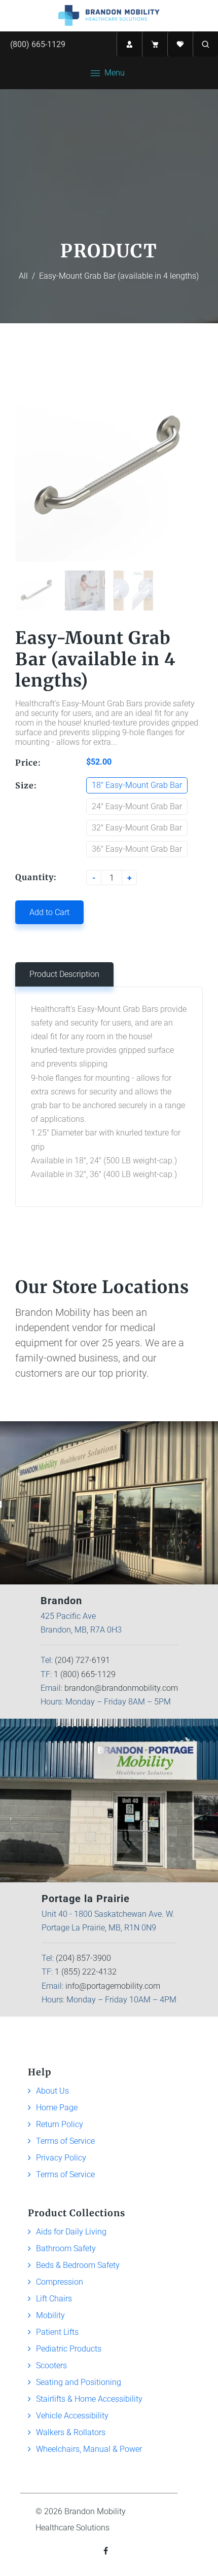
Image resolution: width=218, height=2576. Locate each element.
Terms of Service (65, 2141)
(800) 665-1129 (38, 44)
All (23, 276)
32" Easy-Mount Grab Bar (137, 828)
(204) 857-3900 (83, 1958)
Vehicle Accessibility (72, 2416)
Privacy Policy (61, 2158)
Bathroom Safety (66, 2248)
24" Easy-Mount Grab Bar (137, 806)
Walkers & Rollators (71, 2432)
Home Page (57, 2108)
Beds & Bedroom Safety (78, 2265)
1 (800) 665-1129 (85, 1674)
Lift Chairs (54, 2299)
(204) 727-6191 (82, 1660)
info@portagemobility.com (113, 1986)
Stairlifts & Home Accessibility (89, 2399)
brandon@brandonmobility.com (121, 1688)
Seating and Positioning (79, 2382)
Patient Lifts (57, 2332)
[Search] (205, 44)
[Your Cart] (155, 44)
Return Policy (60, 2124)
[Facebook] (107, 2551)
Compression (60, 2282)
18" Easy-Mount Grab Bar (137, 785)
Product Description (64, 974)
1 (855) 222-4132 (86, 1972)
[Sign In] (129, 44)
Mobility (50, 2315)
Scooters (51, 2365)
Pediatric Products (69, 2349)
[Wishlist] (180, 44)
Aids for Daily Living (71, 2232)
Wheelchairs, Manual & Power (89, 2449)
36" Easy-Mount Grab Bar (137, 849)
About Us (52, 2091)
